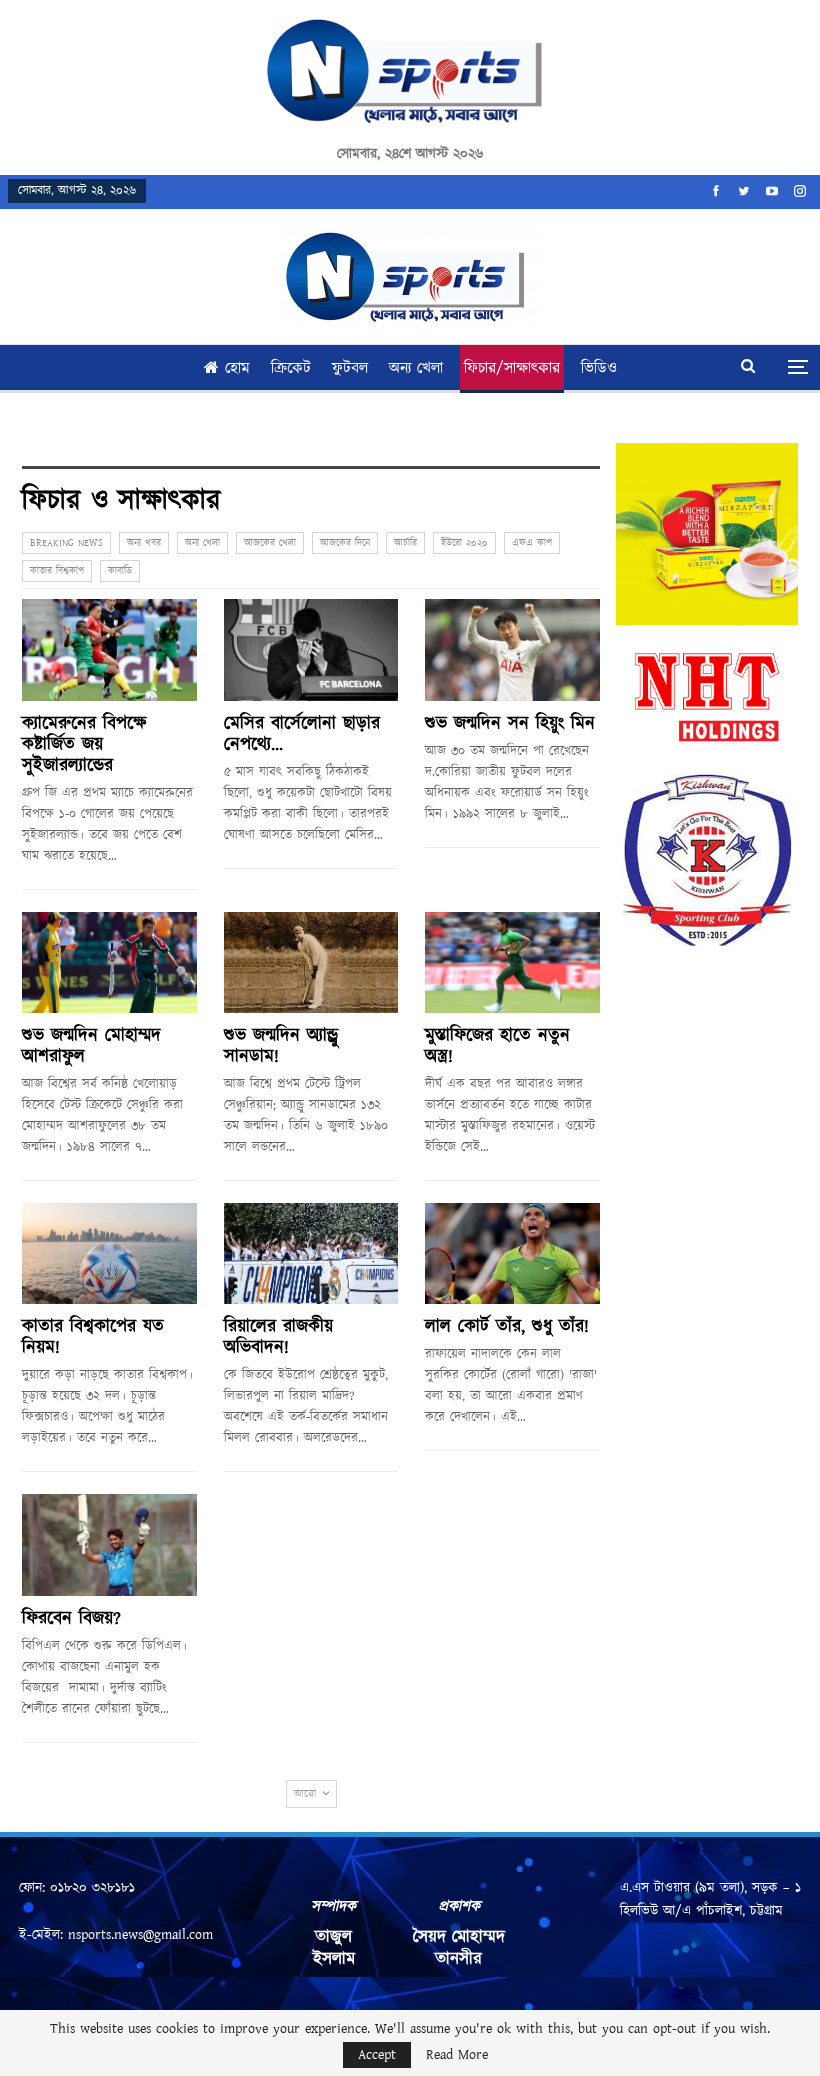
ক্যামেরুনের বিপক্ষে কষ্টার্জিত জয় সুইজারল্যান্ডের (84, 745)
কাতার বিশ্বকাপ (57, 571)
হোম (237, 368)
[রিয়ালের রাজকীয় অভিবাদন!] (311, 1253)
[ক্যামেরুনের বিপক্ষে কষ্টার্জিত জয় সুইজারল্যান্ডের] (109, 649)
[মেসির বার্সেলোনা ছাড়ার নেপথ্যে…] (311, 649)
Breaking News (66, 543)
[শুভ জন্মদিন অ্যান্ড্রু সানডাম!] (311, 962)
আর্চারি (405, 543)
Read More (457, 2055)
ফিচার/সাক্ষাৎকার (512, 368)
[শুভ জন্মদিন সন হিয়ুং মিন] (512, 649)
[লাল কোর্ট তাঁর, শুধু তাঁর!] (512, 1253)
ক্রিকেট (291, 368)
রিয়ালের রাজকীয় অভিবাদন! (278, 1337)
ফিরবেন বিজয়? (71, 1619)
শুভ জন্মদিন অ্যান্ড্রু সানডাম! (281, 1046)
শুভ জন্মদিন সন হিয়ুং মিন (510, 724)
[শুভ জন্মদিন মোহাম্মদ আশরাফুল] (109, 962)
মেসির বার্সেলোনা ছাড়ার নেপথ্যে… (302, 734)
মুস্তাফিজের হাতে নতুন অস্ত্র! (497, 1046)
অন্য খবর (144, 543)
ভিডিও (599, 368)
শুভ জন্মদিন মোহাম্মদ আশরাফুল (91, 1046)
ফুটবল (350, 368)
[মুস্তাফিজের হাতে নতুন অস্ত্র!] (512, 962)
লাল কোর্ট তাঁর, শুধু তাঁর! (507, 1327)
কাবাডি (120, 571)
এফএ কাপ (532, 543)
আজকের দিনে (345, 543)
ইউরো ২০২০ (464, 543)
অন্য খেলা (416, 368)
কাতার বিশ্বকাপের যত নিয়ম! (93, 1337)
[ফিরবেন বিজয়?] (109, 1544)
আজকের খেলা (270, 543)
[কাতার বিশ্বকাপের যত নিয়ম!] (109, 1253)
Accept (377, 2055)
